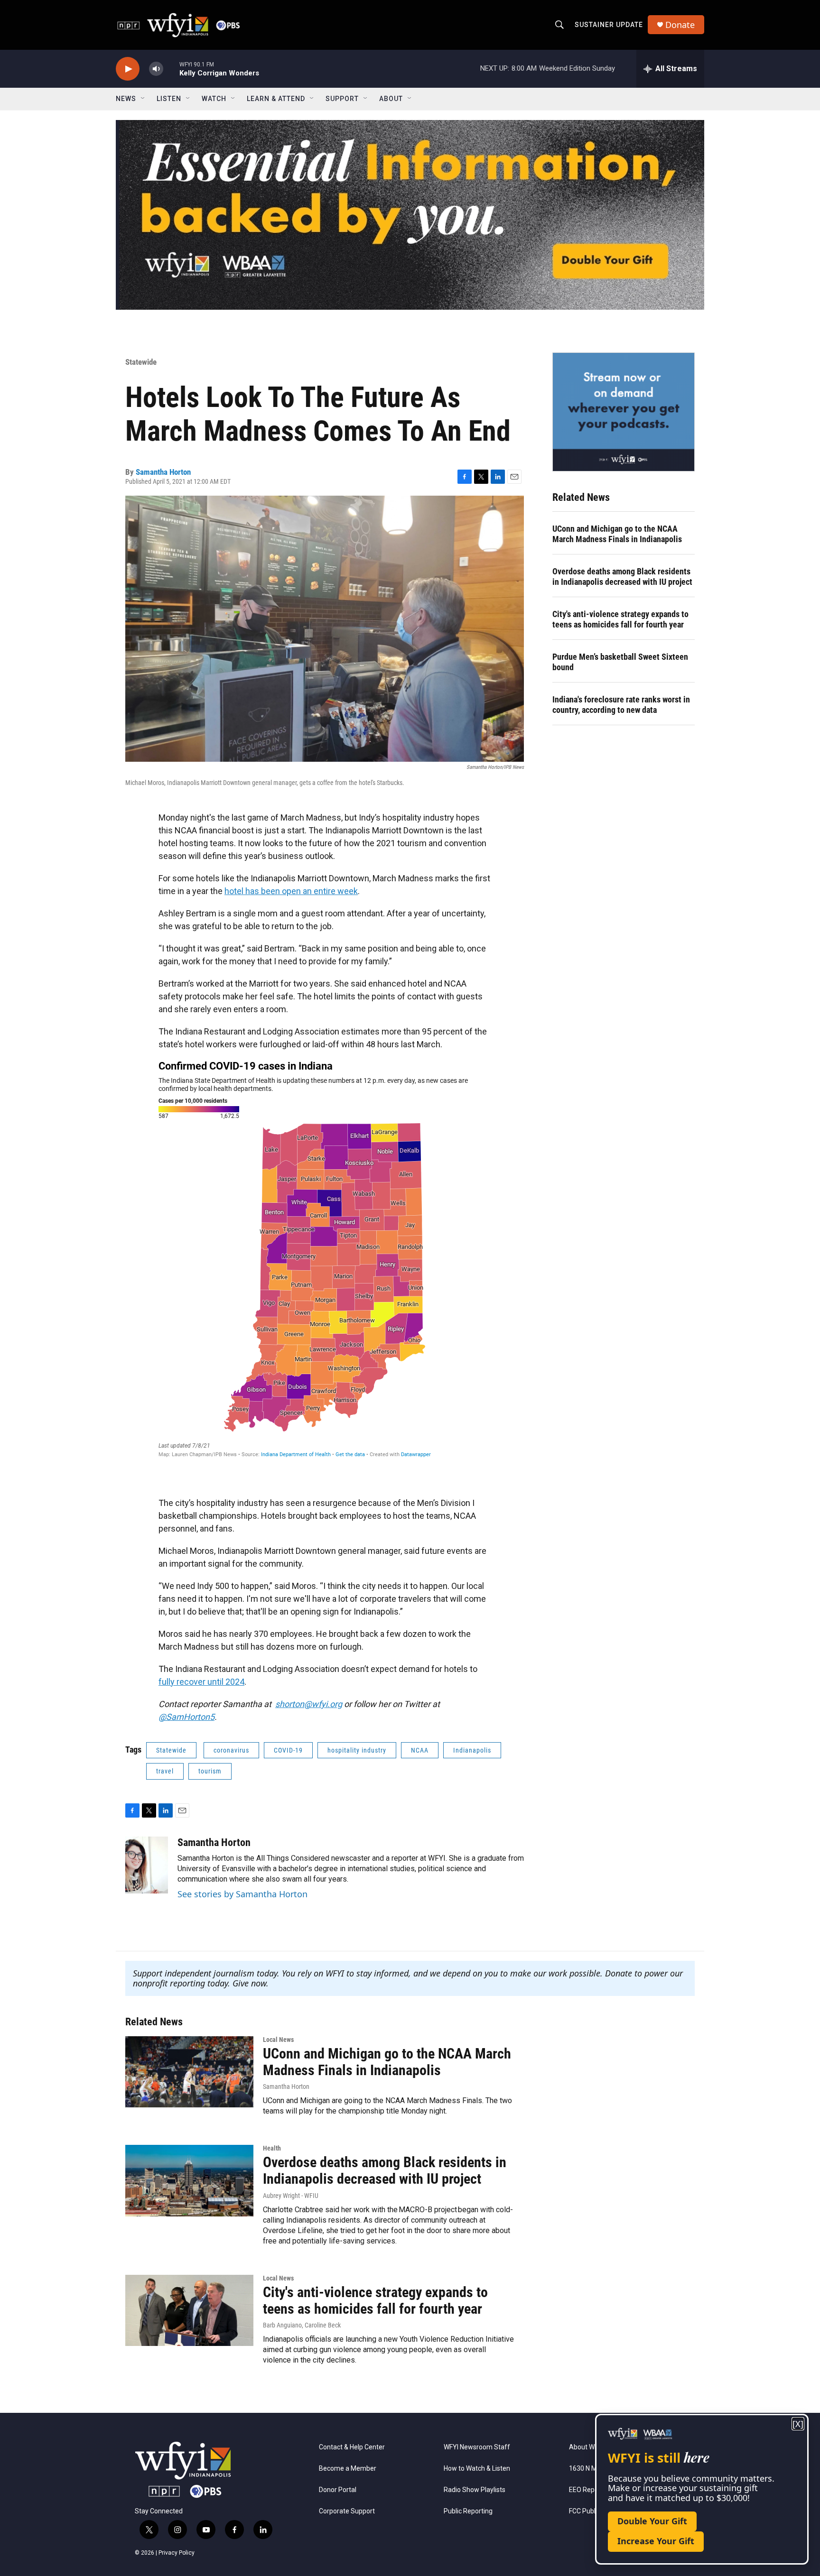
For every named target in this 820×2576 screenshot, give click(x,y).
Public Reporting (468, 2511)
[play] (128, 69)
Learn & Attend (276, 99)
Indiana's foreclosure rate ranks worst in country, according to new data (621, 705)
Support (342, 99)
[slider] (171, 69)
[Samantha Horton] (147, 1865)
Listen (169, 99)
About (391, 99)
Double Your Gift (652, 2521)
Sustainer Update (609, 25)
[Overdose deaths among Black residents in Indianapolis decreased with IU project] (189, 2180)
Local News (278, 2040)
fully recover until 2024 (201, 1682)
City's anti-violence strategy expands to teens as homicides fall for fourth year (620, 619)
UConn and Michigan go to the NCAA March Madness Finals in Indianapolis (617, 534)
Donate (680, 25)
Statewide (141, 362)
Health (272, 2148)
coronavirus (231, 1750)
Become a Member (348, 2469)
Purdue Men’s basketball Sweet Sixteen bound (620, 662)
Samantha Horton (163, 472)
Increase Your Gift (656, 2541)
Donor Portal (338, 2490)
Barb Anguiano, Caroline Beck (302, 2325)
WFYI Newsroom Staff (477, 2447)
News (126, 99)
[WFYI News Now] (624, 412)
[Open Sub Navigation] (143, 99)
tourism (210, 1771)
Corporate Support (347, 2511)
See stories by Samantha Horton (242, 1894)
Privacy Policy (177, 2553)
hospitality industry (357, 1750)
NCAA (420, 1750)
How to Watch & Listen (477, 2469)
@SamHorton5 (186, 1717)
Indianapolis (472, 1750)
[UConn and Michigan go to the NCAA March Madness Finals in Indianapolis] (189, 2072)
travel (165, 1771)
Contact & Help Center (352, 2447)
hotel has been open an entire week (291, 891)
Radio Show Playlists (475, 2490)
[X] (798, 2424)
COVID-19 (288, 1750)
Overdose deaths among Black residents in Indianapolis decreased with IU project (622, 577)
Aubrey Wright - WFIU (291, 2196)
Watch (214, 99)
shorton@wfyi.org (309, 1704)
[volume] (156, 69)
